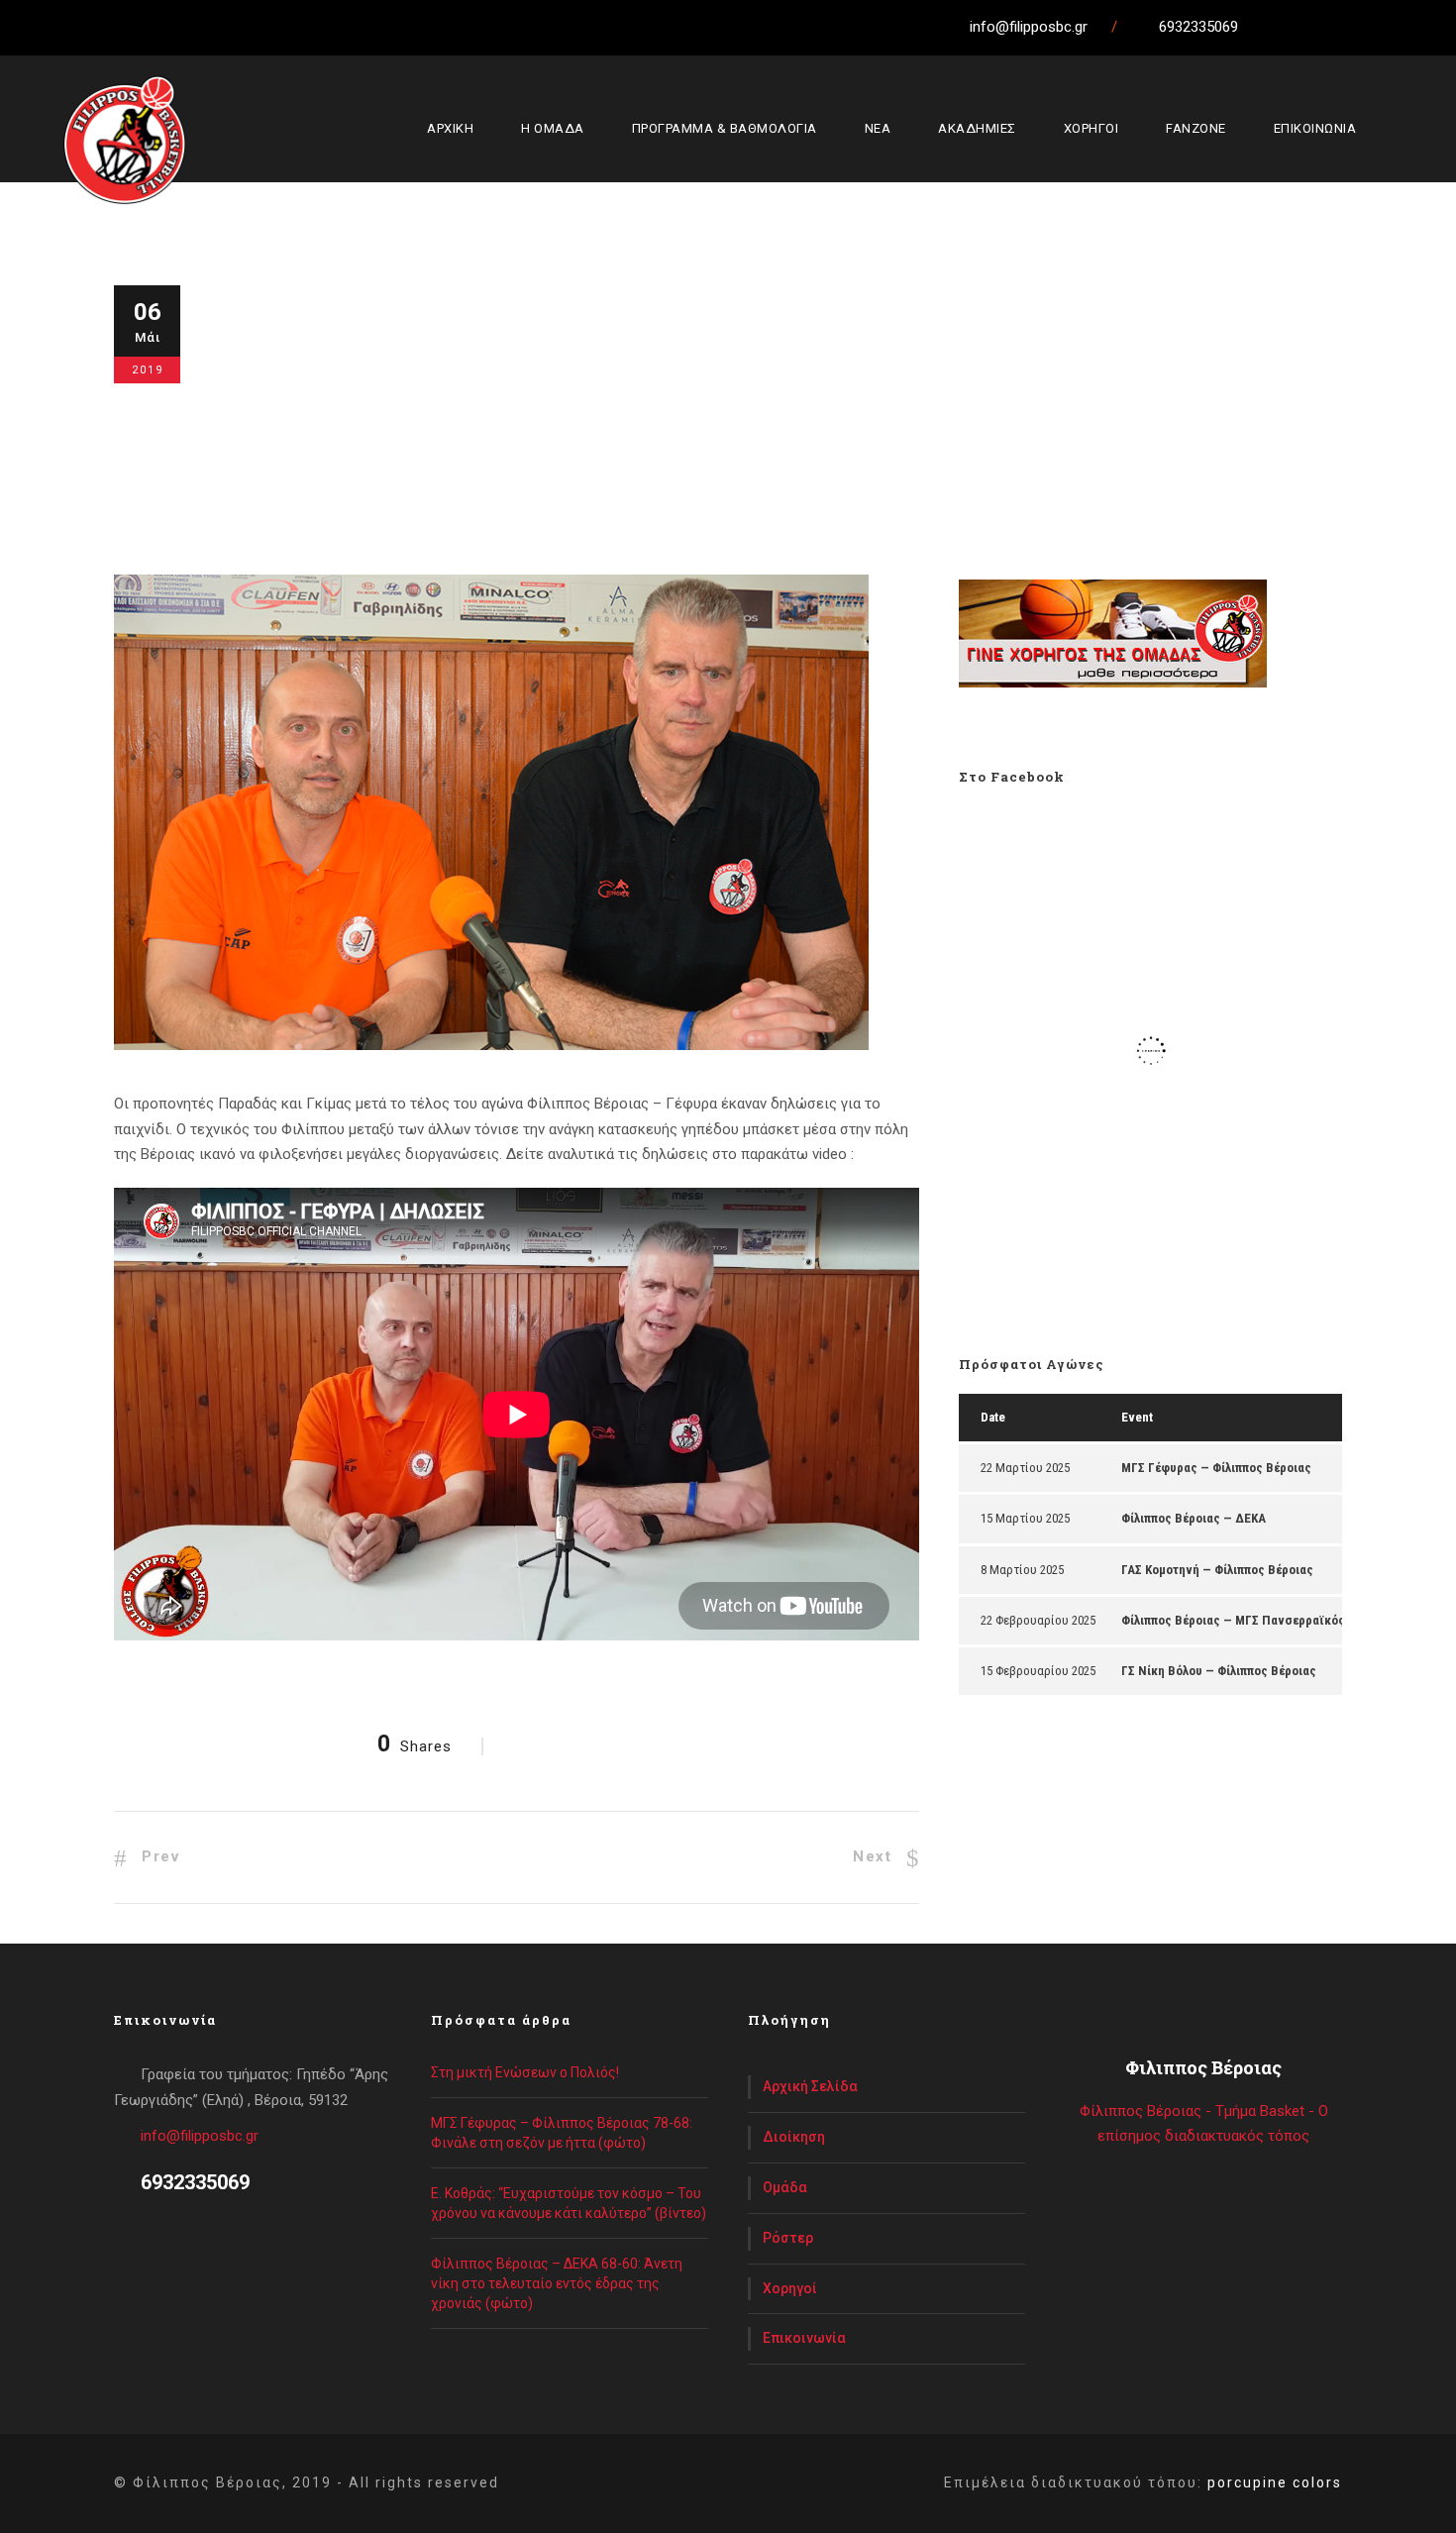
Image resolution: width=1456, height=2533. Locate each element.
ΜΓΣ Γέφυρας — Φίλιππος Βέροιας (1216, 1468)
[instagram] (1415, 27)
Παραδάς (864, 417)
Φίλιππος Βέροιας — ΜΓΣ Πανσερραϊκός (1233, 1620)
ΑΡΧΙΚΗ (450, 128)
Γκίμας (660, 417)
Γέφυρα (603, 417)
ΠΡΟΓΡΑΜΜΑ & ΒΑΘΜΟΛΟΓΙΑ (725, 128)
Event (1137, 1417)
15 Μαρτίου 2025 (1025, 1518)
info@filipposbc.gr (200, 2136)
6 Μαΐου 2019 (280, 417)
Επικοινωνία (804, 2338)
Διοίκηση (794, 2137)
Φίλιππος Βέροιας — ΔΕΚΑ (1194, 1518)
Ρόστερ (788, 2238)
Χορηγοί (790, 2288)
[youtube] (1379, 27)
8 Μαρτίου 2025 (1022, 1570)
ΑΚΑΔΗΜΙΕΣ (977, 128)
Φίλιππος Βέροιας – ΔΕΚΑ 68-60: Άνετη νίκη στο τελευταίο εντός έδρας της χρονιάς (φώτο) (557, 2283)
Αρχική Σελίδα (810, 2086)
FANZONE (1196, 128)
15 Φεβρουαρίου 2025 (1038, 1671)
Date (993, 1417)
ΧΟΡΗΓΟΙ (1092, 128)
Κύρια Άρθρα (485, 417)
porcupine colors (1275, 2482)
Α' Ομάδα (405, 417)
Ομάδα (785, 2187)
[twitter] (1342, 27)
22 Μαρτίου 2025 (1025, 1468)
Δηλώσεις (724, 417)
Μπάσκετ (795, 417)
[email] (1269, 27)
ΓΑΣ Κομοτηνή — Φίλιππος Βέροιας (1217, 1570)
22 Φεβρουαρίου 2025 (1038, 1620)
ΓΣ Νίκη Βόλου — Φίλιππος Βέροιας (1219, 1671)
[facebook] (1305, 27)
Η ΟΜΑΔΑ (553, 128)
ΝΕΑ (878, 128)
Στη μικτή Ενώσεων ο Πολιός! (525, 2072)
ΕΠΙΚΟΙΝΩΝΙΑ (1315, 128)
